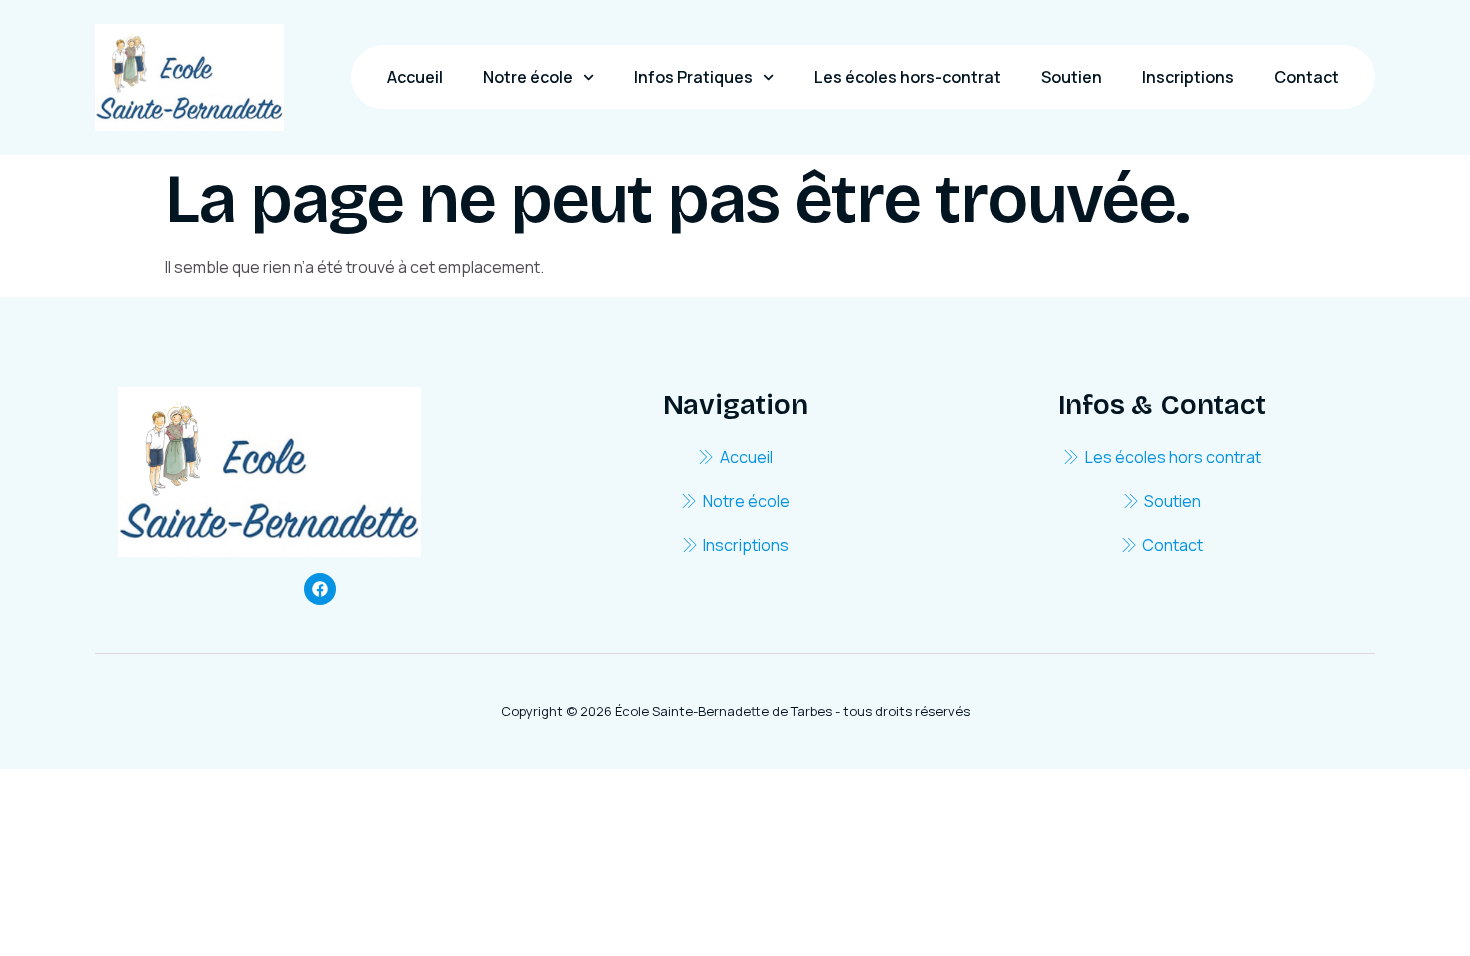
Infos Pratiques (693, 77)
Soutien (1071, 77)
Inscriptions (1188, 77)
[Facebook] (320, 589)
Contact (1306, 77)
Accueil (415, 77)
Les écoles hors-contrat (907, 77)
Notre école (528, 77)
